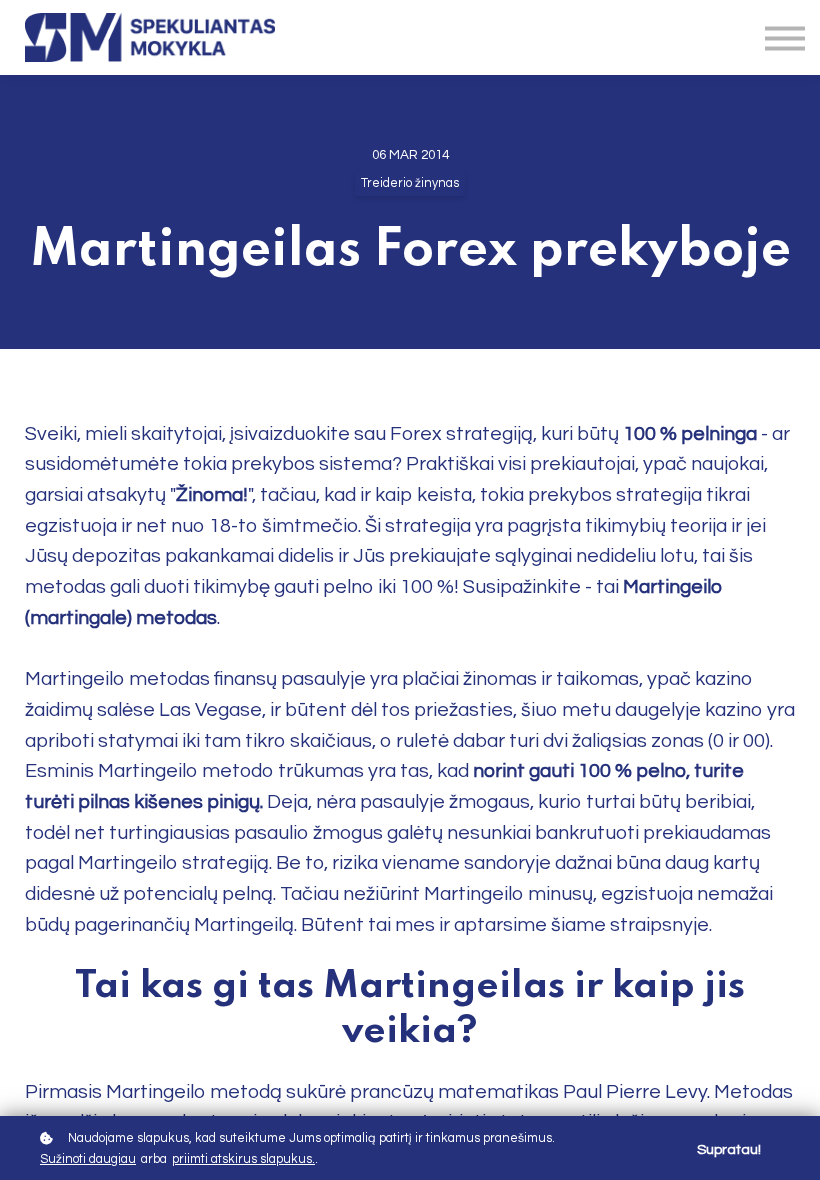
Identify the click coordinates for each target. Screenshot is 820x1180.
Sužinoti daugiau (88, 1159)
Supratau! (729, 1149)
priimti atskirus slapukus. (243, 1159)
